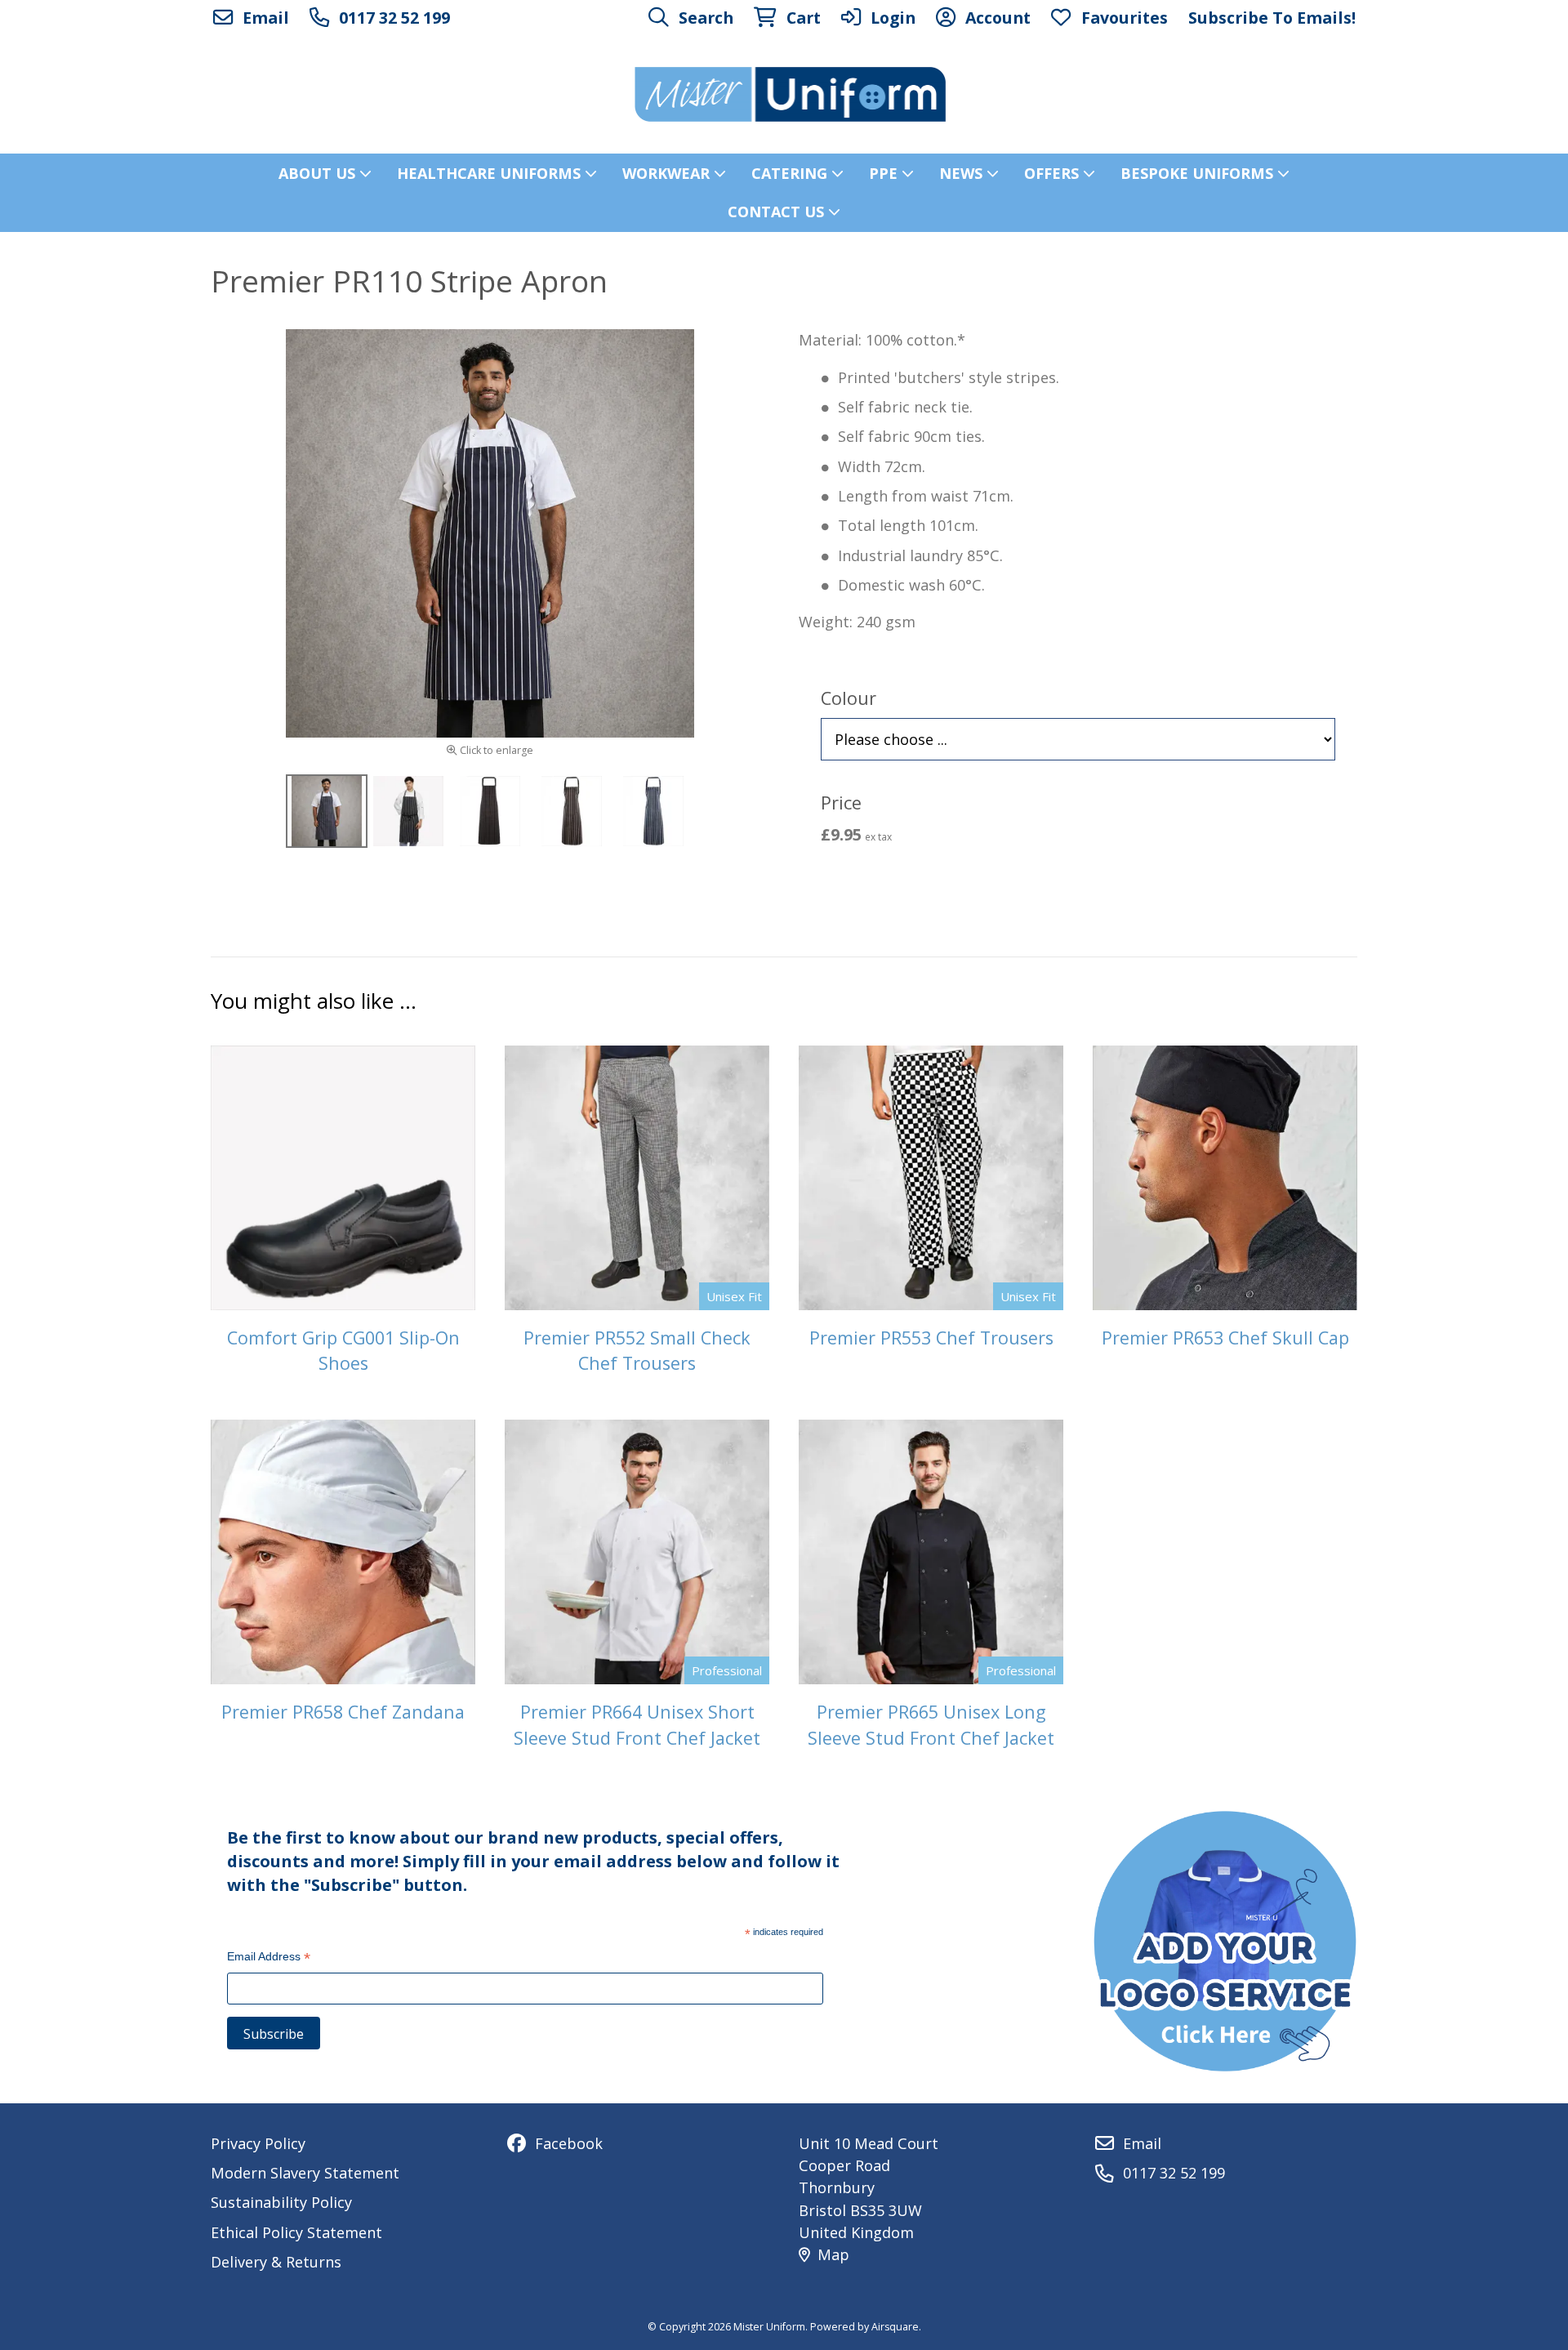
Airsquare (895, 2327)
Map (833, 2254)
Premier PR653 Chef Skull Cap (1225, 1338)
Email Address (269, 1958)
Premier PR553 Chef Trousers (931, 1338)
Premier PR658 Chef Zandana (343, 1712)
